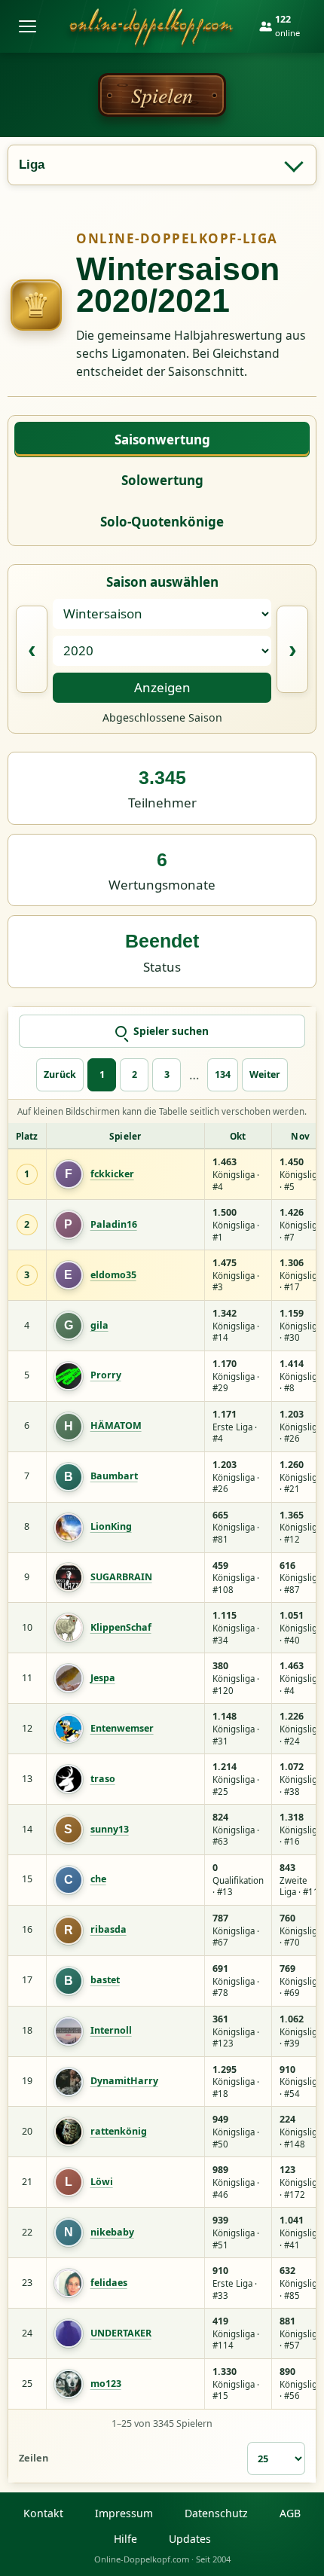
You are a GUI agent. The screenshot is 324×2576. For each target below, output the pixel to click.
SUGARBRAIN (121, 1577)
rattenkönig (119, 2132)
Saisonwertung (162, 440)
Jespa (103, 1678)
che (98, 1879)
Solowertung (162, 480)
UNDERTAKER (121, 2333)
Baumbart (114, 1476)
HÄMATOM (116, 1426)
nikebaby (112, 2233)
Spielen (162, 95)
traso (103, 1779)
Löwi (102, 2182)
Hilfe (125, 2539)
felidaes (109, 2283)
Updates (190, 2539)
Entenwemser (122, 1729)
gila (99, 1326)
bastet (105, 1980)
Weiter (265, 1074)
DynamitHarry (124, 2081)
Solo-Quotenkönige (162, 522)
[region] (162, 1766)
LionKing (111, 1527)
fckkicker (112, 1174)
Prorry (106, 1375)
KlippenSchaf (121, 1628)
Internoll (111, 2031)
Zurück (60, 1074)
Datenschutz (216, 2513)
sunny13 (110, 1830)
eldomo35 (113, 1275)
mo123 (106, 2384)
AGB (290, 2513)
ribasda (109, 1930)
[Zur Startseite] (151, 26)
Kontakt (43, 2513)
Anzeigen (162, 687)
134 (223, 1074)
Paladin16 (114, 1225)
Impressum (124, 2513)
